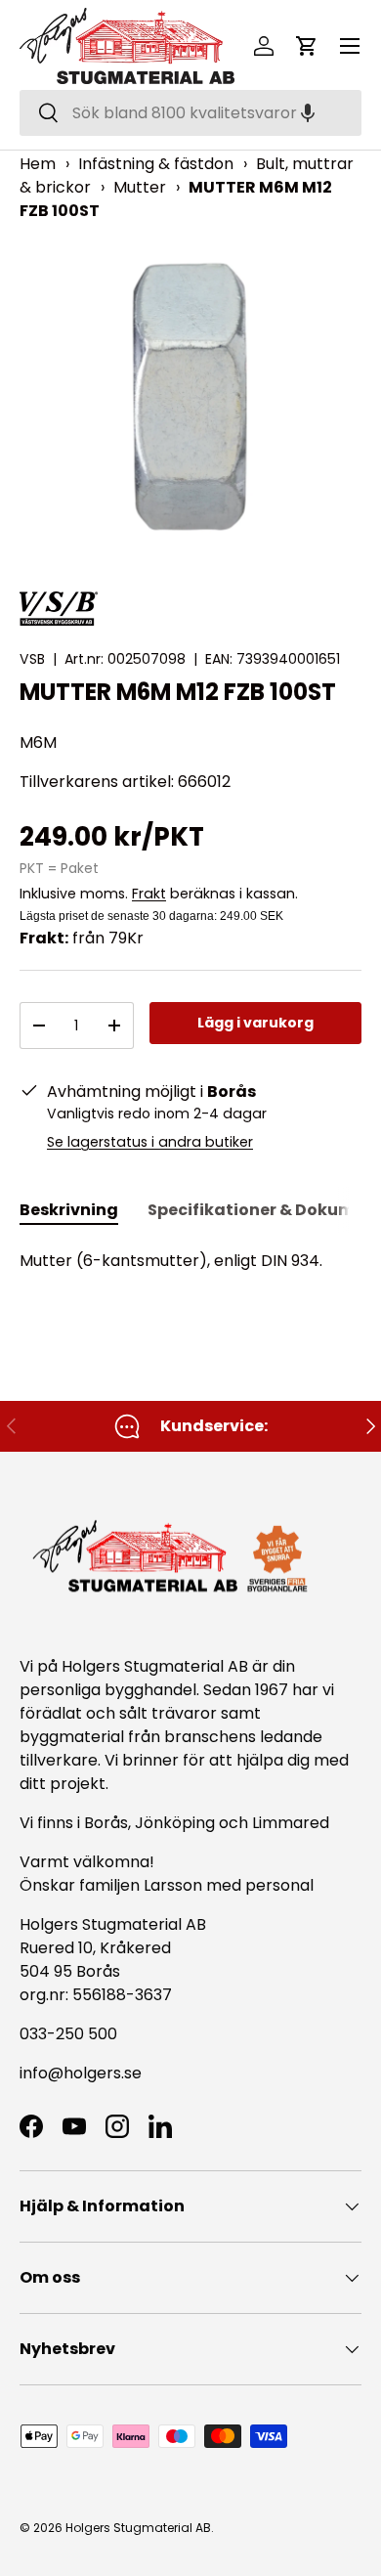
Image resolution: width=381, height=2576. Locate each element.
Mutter (140, 187)
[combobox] (190, 113)
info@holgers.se (81, 2073)
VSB (32, 659)
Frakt (149, 894)
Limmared (291, 1823)
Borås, (107, 1823)
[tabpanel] (190, 1261)
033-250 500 (68, 2034)
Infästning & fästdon (156, 164)
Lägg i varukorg (255, 1023)
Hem (38, 164)
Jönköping (177, 1823)
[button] (308, 113)
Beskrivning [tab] (69, 1210)
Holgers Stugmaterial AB (138, 2528)
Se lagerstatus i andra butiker (150, 1142)
